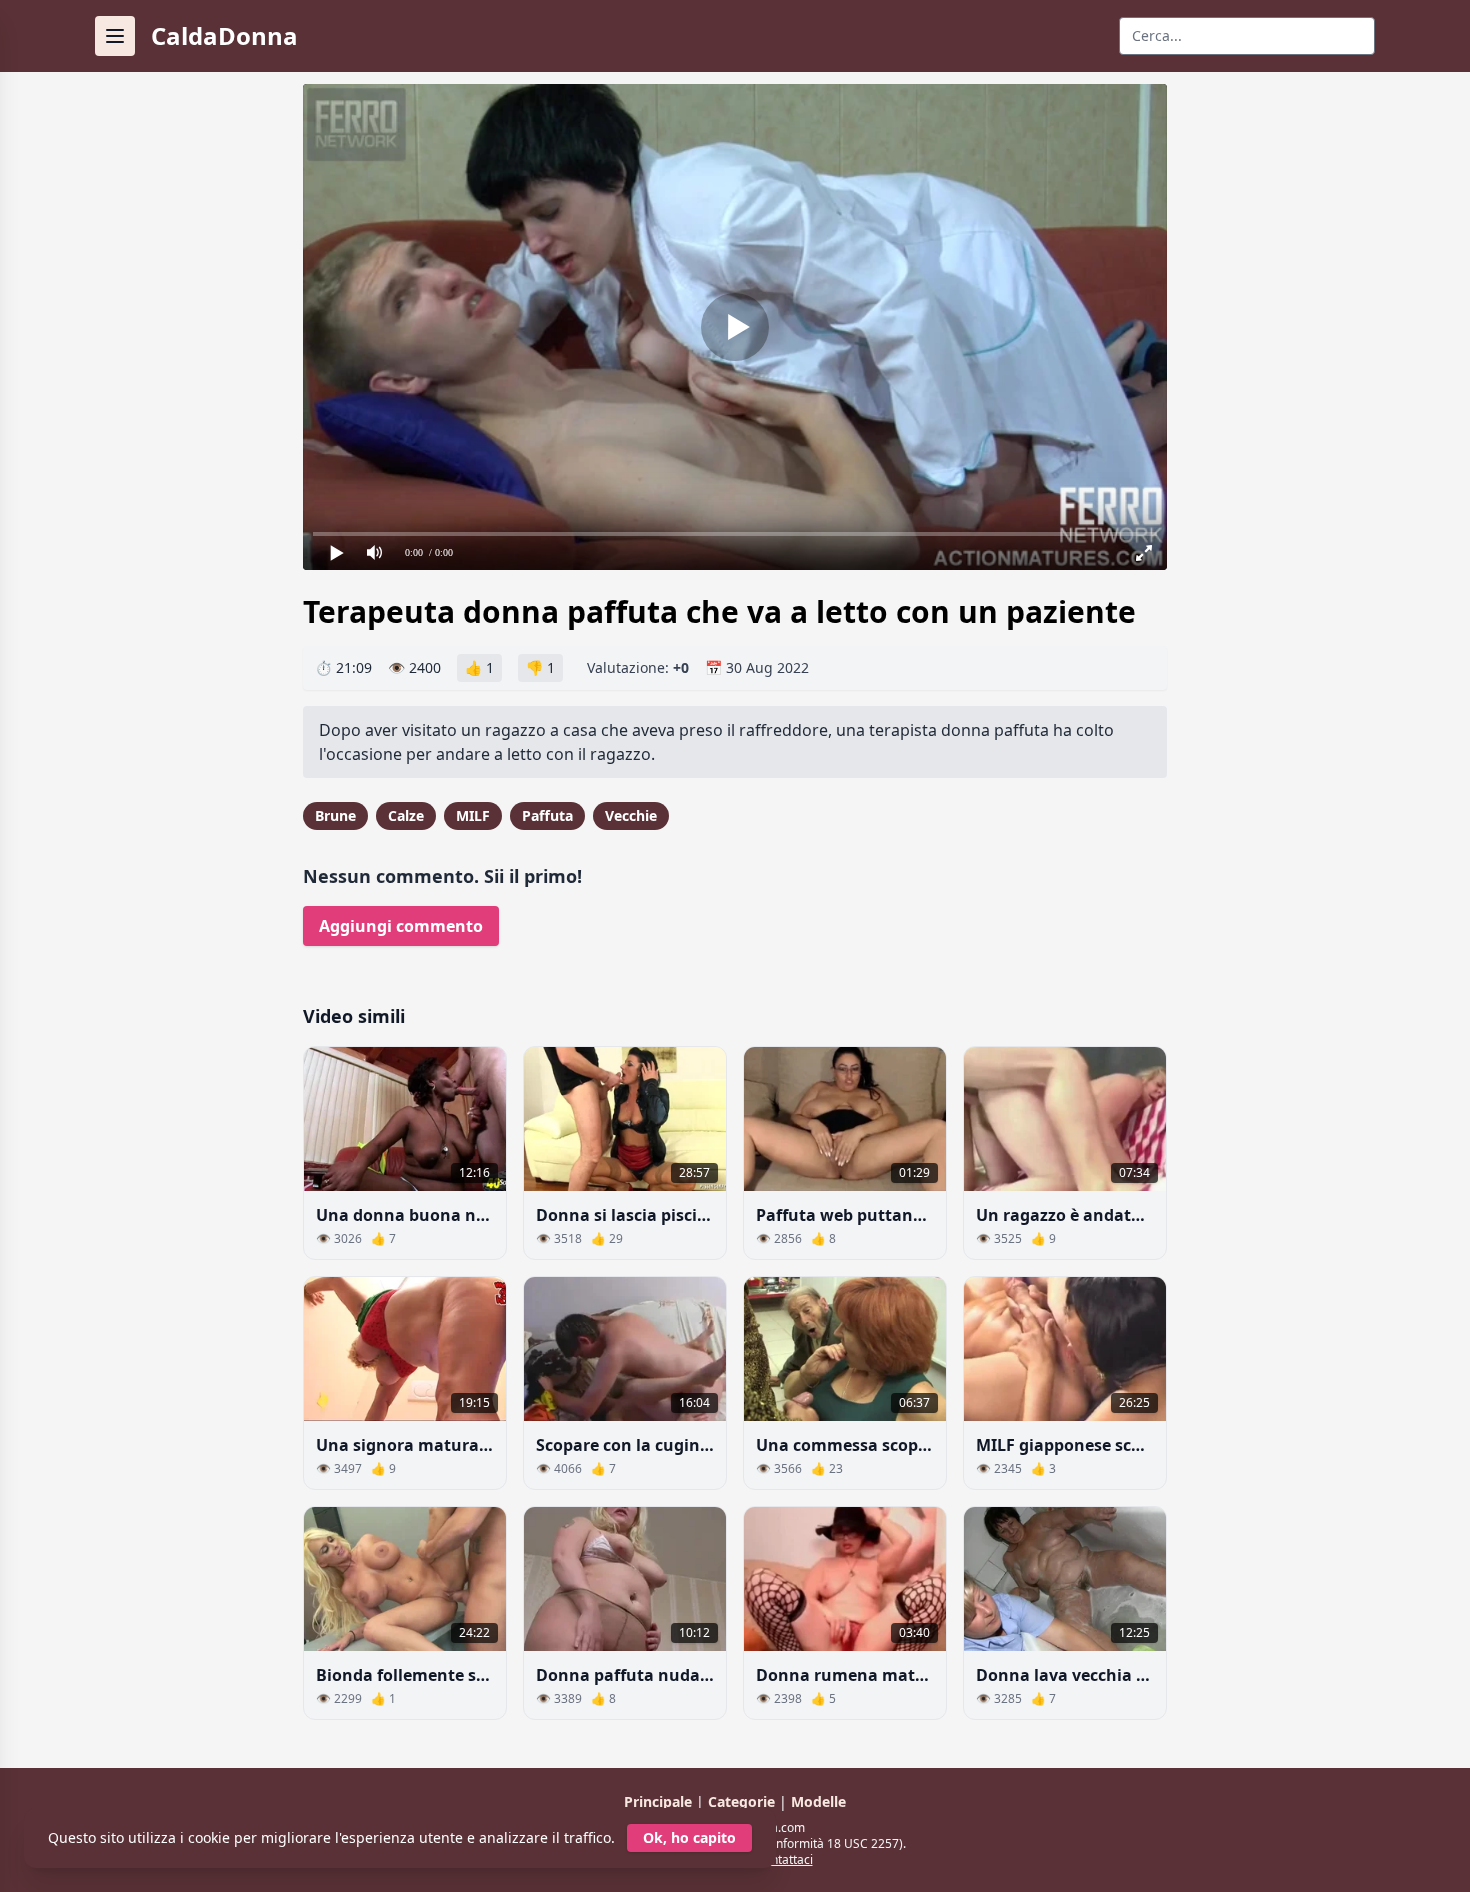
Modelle (818, 1801)
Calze (406, 815)
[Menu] (115, 36)
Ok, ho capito (689, 1837)
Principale (660, 1801)
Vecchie (631, 815)
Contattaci (784, 1859)
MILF (473, 815)
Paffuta (547, 815)
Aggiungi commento (401, 926)
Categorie (743, 1801)
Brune (335, 815)
